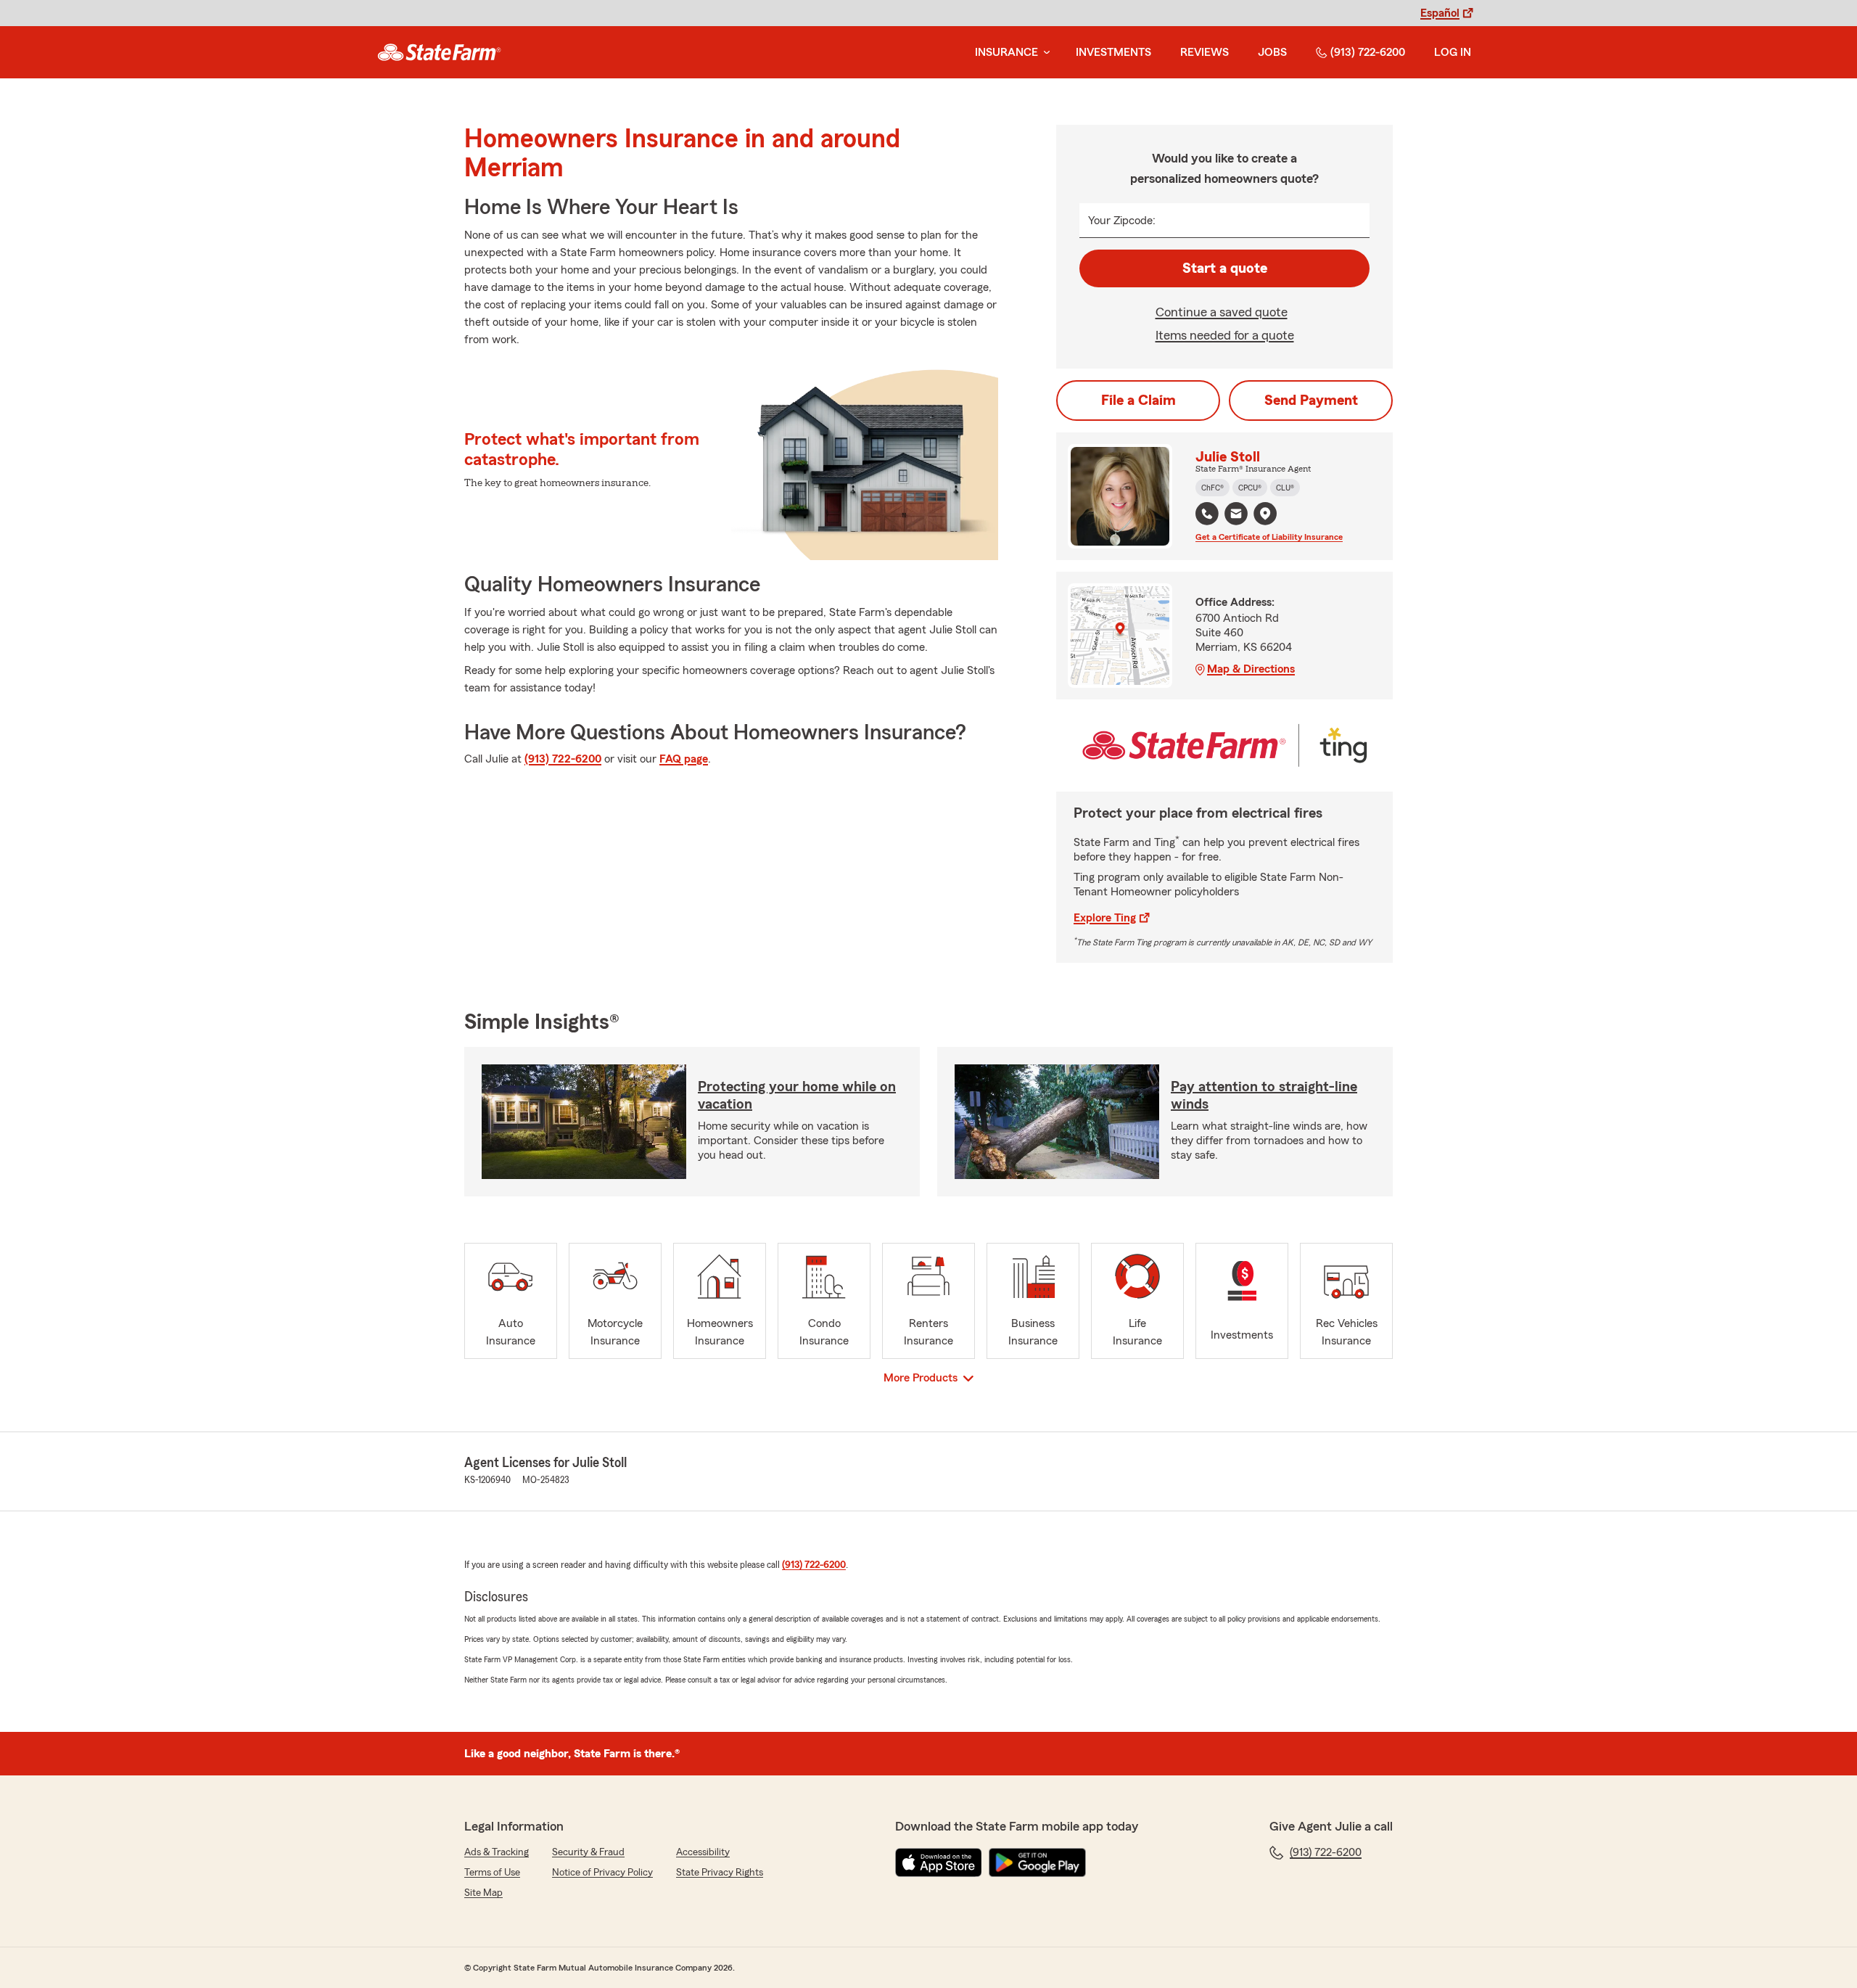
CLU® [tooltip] (1285, 488)
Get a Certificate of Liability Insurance (1269, 537)
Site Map (483, 1893)
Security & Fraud (588, 1852)
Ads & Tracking (497, 1852)
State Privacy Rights (720, 1873)
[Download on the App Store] (939, 1862)
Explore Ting (1105, 918)
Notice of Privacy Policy (602, 1873)
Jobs (1272, 52)
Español (1440, 13)
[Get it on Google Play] (1037, 1862)
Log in (1453, 52)
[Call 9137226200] (1207, 514)
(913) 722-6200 (1368, 52)
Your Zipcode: (1122, 221)
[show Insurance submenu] (1044, 53)
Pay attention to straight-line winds (1264, 1096)
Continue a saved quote (1222, 312)
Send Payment (1311, 401)
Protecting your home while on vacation (797, 1096)
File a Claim (1139, 401)
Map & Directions (1251, 669)
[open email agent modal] (1236, 516)
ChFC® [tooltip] (1212, 488)
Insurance (1006, 52)
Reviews (1205, 52)
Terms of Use (492, 1873)
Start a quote (1225, 268)
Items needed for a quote (1225, 335)
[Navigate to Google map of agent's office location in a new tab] (1265, 514)
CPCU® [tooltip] (1250, 488)
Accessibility (703, 1852)
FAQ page (684, 759)
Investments (1113, 52)
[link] (439, 52)
